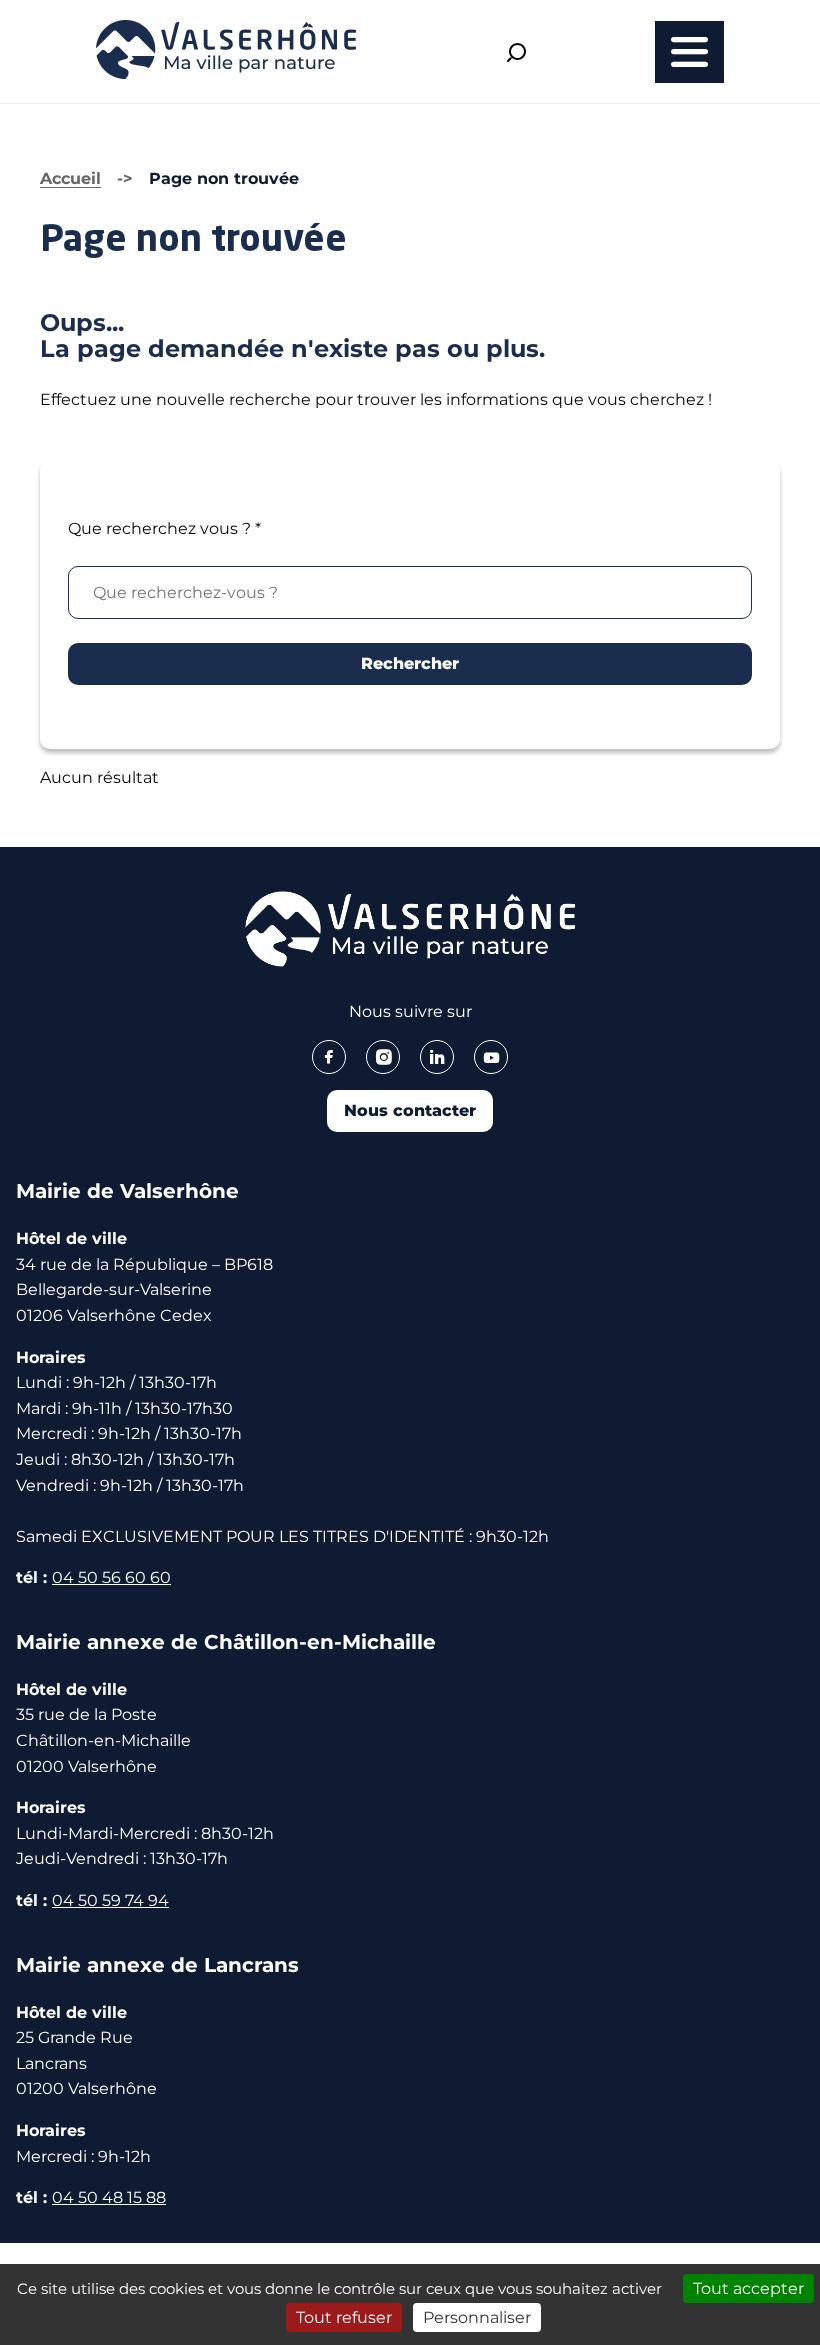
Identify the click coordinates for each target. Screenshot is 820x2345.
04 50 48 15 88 (109, 2197)
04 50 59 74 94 (110, 1900)
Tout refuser (344, 2317)
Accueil (70, 178)
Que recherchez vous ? (164, 528)
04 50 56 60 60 (111, 1577)
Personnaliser (477, 2317)
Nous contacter (410, 1110)
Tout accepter (748, 2288)
